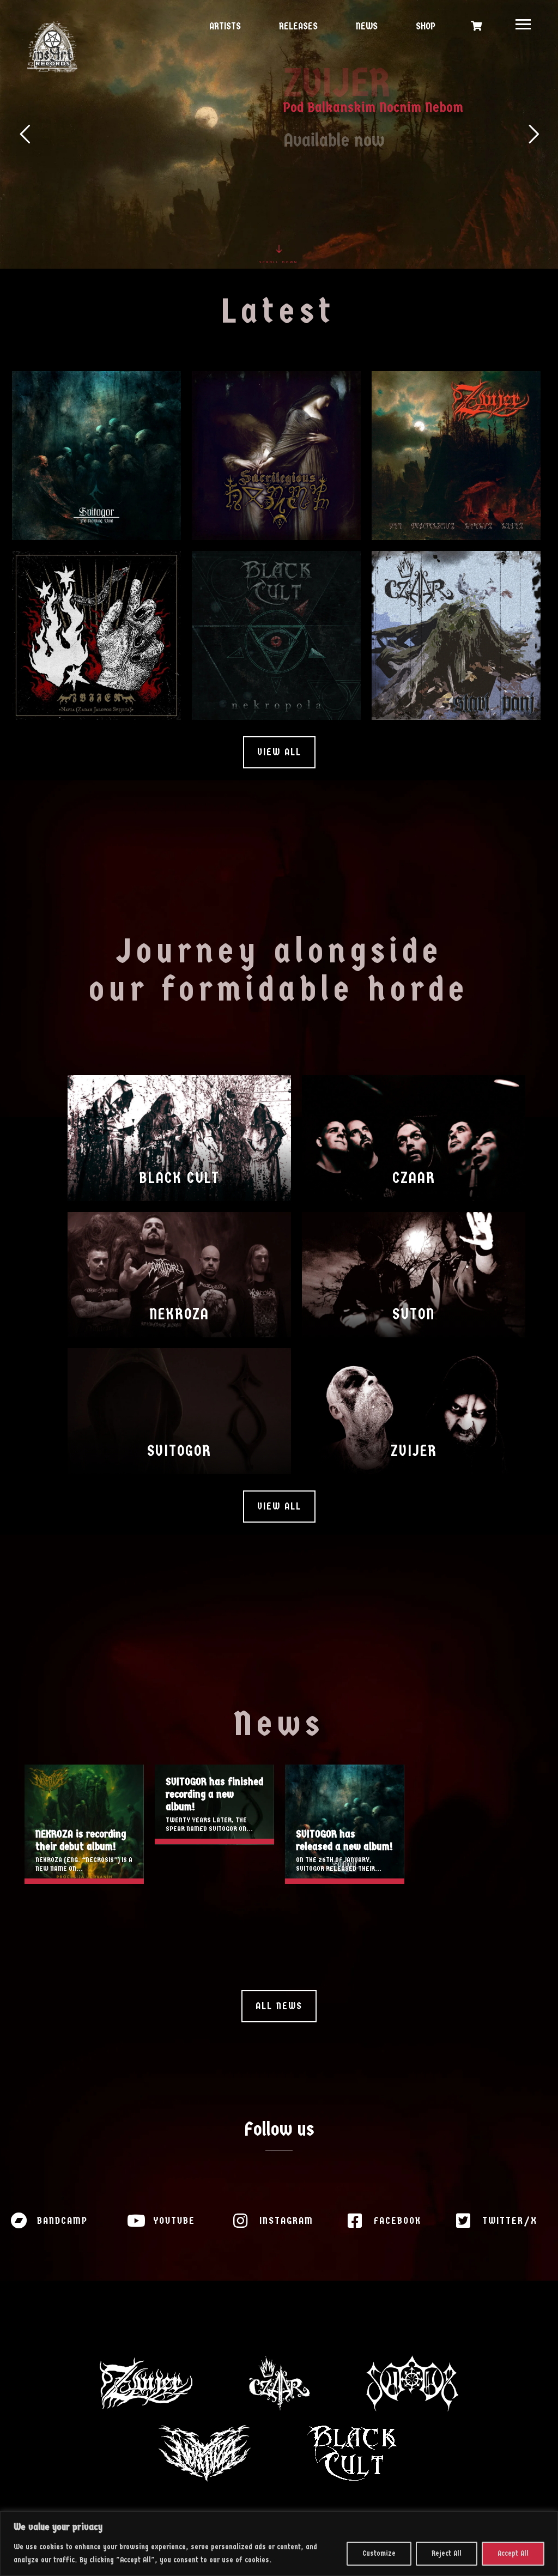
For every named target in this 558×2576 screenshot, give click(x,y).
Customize (379, 2553)
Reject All (447, 2553)
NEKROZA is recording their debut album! (84, 1824)
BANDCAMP (62, 2221)
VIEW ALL (279, 752)
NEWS (365, 26)
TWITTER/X (510, 2221)
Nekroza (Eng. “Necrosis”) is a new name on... (84, 1864)
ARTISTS (224, 26)
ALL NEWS (279, 2006)
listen (138, 504)
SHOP (424, 26)
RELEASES (297, 26)
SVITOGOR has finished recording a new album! (214, 1794)
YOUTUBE (174, 2221)
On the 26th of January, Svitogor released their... (339, 1864)
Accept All (513, 2553)
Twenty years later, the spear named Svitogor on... (209, 1824)
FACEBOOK (398, 2221)
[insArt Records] (52, 47)
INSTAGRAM (286, 2221)
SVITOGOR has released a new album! (345, 1824)
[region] (279, 2544)
